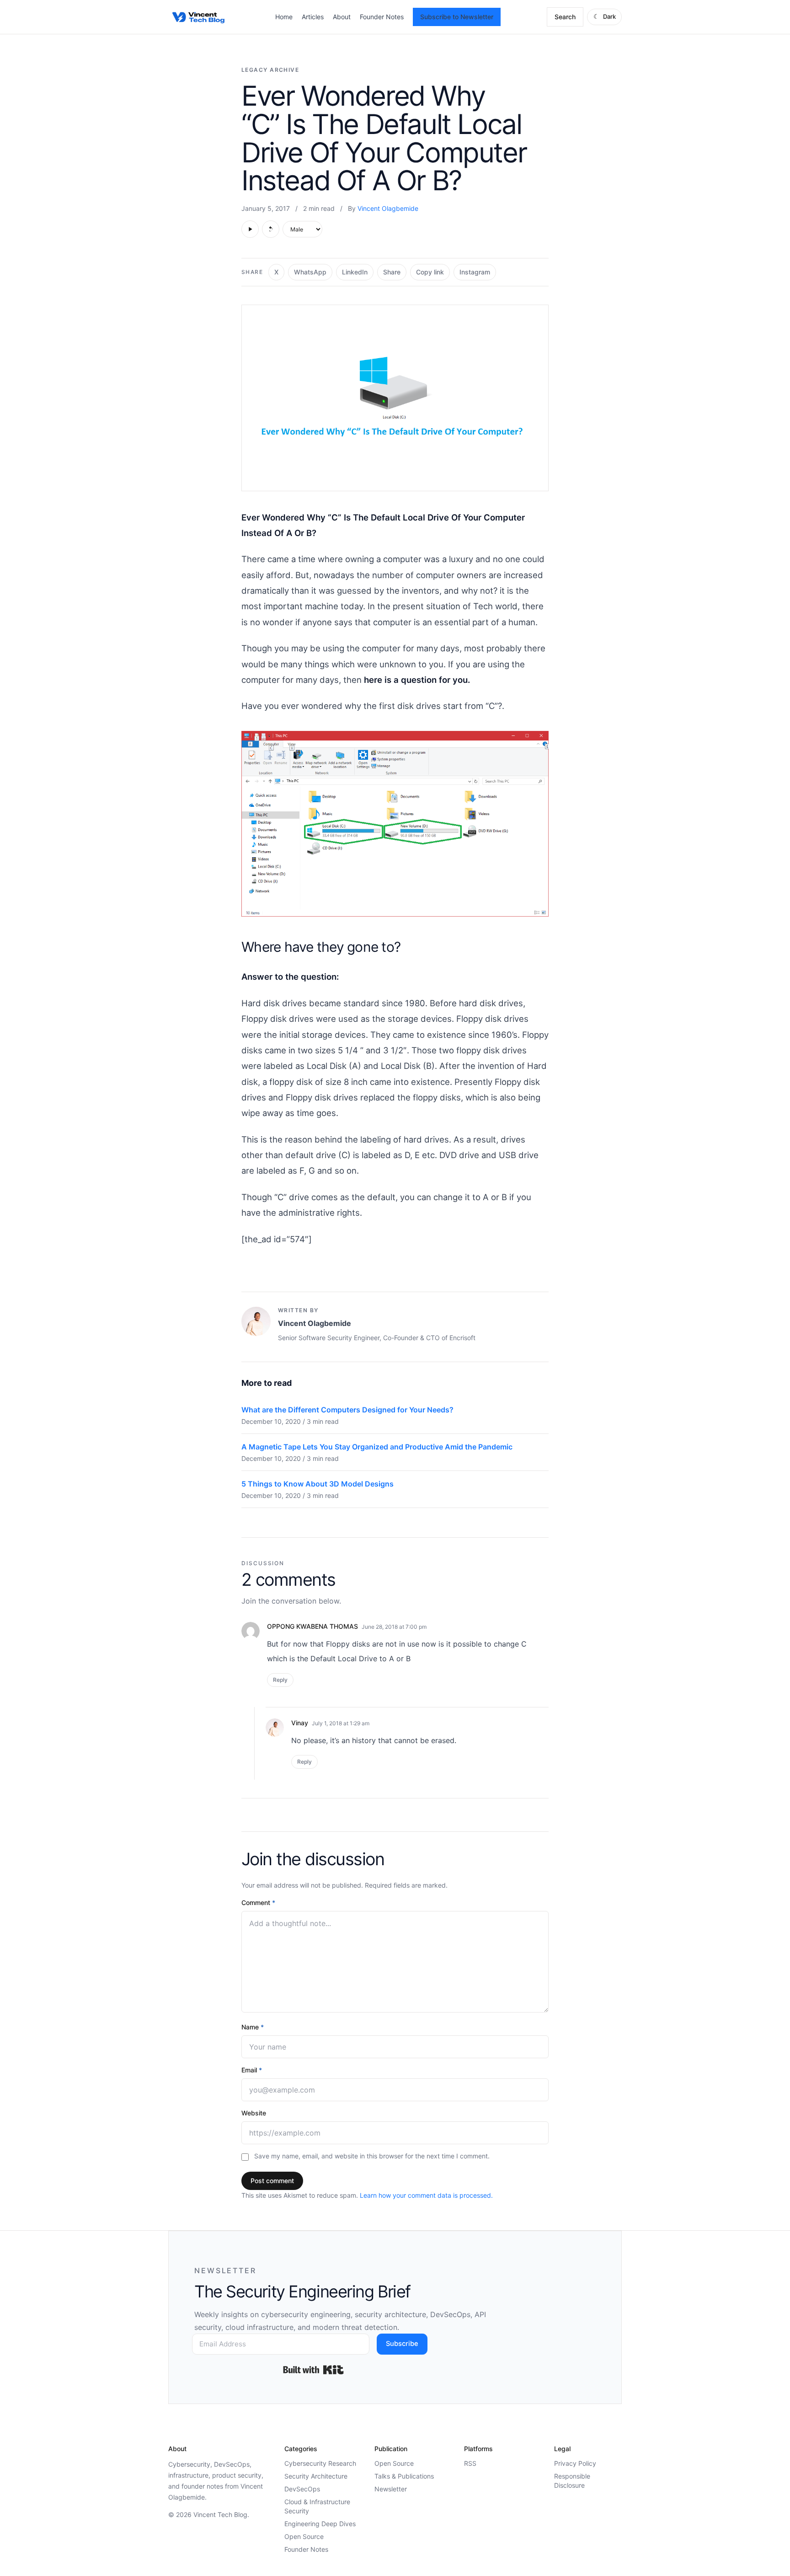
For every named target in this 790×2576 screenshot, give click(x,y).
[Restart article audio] (271, 229)
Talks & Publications (404, 2476)
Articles (313, 17)
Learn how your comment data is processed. (426, 2195)
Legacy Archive (270, 70)
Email (252, 2070)
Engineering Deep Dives (320, 2524)
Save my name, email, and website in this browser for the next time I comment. (372, 2156)
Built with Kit (313, 2370)
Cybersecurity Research (320, 2463)
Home (284, 17)
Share (392, 272)
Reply (280, 1680)
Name (253, 2027)
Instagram (475, 272)
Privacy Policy (575, 2463)
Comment (258, 1902)
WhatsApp (310, 272)
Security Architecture (316, 2476)
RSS (470, 2463)
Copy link (430, 272)
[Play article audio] (250, 229)
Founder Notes (382, 17)
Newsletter (391, 2489)
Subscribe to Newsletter (457, 17)
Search (565, 17)
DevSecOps (302, 2489)
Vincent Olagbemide (388, 208)
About (342, 17)
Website (254, 2113)
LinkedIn (355, 272)
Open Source (304, 2536)
